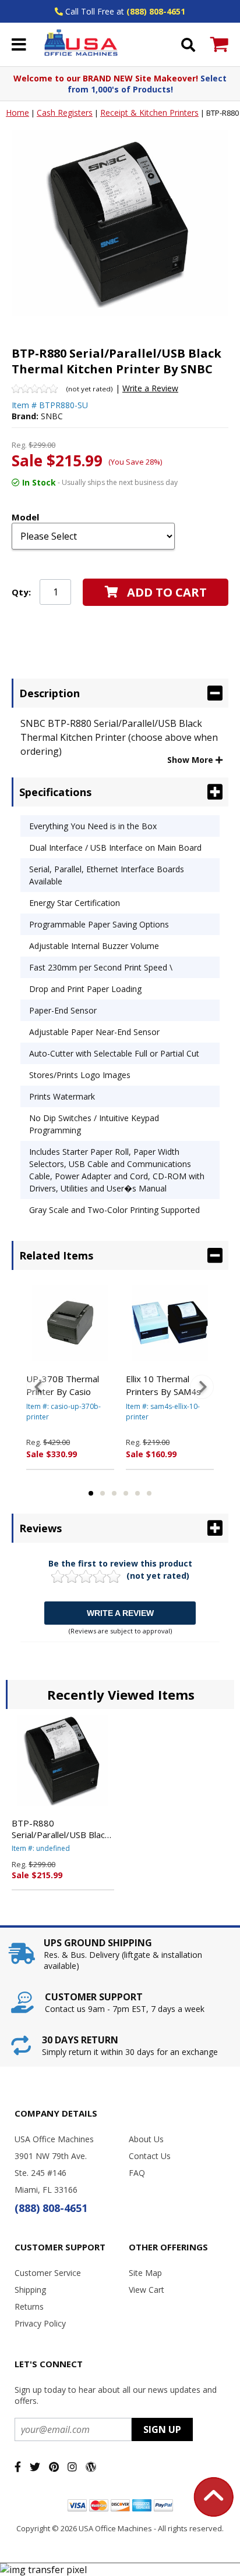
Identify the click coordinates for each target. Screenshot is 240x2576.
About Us (146, 2139)
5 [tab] (137, 1493)
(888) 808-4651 (156, 11)
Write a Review (150, 388)
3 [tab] (114, 1493)
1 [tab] (91, 1493)
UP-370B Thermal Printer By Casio (63, 1385)
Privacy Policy (40, 2323)
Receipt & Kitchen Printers (149, 113)
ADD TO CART (167, 592)
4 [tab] (126, 1493)
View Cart (147, 2290)
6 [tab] (149, 1493)
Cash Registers (65, 113)
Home (17, 113)
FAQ (137, 2173)
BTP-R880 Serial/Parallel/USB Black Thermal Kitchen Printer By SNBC (60, 1829)
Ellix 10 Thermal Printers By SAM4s (163, 1385)
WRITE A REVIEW (120, 1613)
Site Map (145, 2273)
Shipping (30, 2290)
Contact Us (150, 2156)
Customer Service (48, 2273)
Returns (29, 2306)
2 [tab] (103, 1493)
